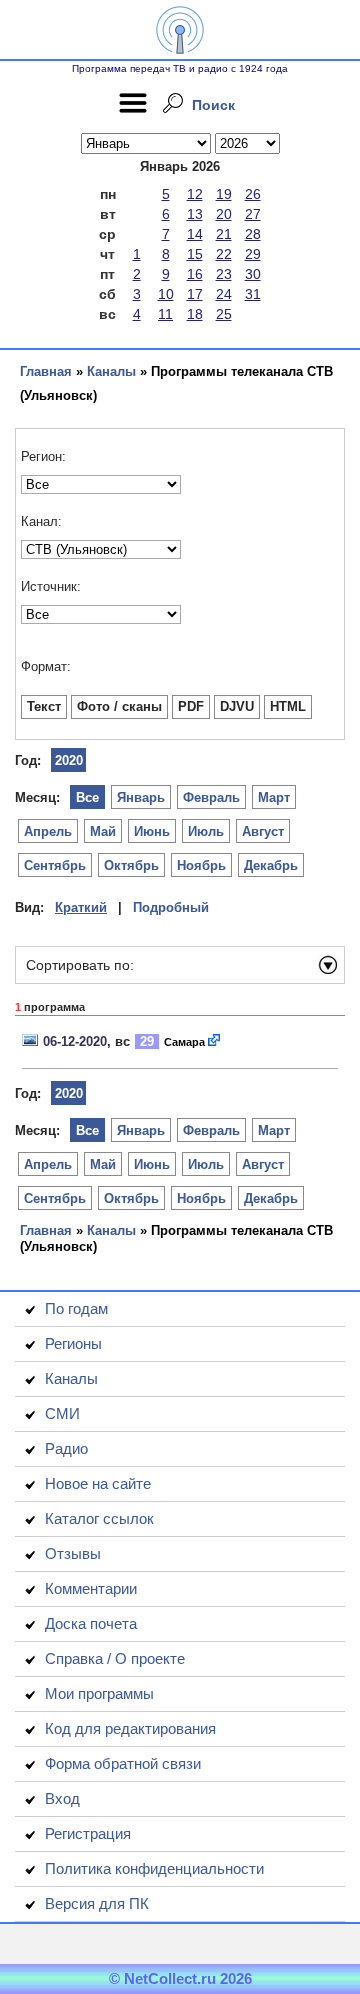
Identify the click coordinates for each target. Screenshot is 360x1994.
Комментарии (91, 1588)
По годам (76, 1308)
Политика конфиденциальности (154, 1868)
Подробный (171, 907)
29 (253, 254)
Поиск (213, 105)
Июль (206, 831)
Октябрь (131, 865)
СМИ (62, 1413)
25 (224, 314)
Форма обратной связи (123, 1763)
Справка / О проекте (115, 1658)
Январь (141, 797)
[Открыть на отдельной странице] (215, 1041)
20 (224, 214)
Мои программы (99, 1693)
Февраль (211, 797)
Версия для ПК (97, 1903)
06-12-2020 (75, 1041)
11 (165, 314)
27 (253, 214)
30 (253, 274)
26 (253, 194)
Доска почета (91, 1623)
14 (195, 234)
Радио (66, 1448)
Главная (46, 371)
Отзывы (73, 1553)
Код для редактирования (130, 1728)
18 (195, 314)
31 (253, 294)
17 (195, 294)
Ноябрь (201, 865)
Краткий (81, 907)
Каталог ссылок (99, 1518)
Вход (62, 1798)
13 (195, 214)
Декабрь (271, 865)
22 (224, 254)
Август (263, 831)
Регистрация (88, 1833)
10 (166, 294)
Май (103, 831)
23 (224, 274)
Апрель (48, 831)
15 (195, 254)
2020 (69, 760)
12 (195, 194)
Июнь (152, 831)
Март (274, 797)
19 (224, 194)
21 (224, 234)
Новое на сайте (98, 1483)
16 (195, 274)
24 (224, 294)
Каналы (111, 371)
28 (253, 234)
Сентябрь (55, 865)
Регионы (73, 1343)
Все (87, 797)
